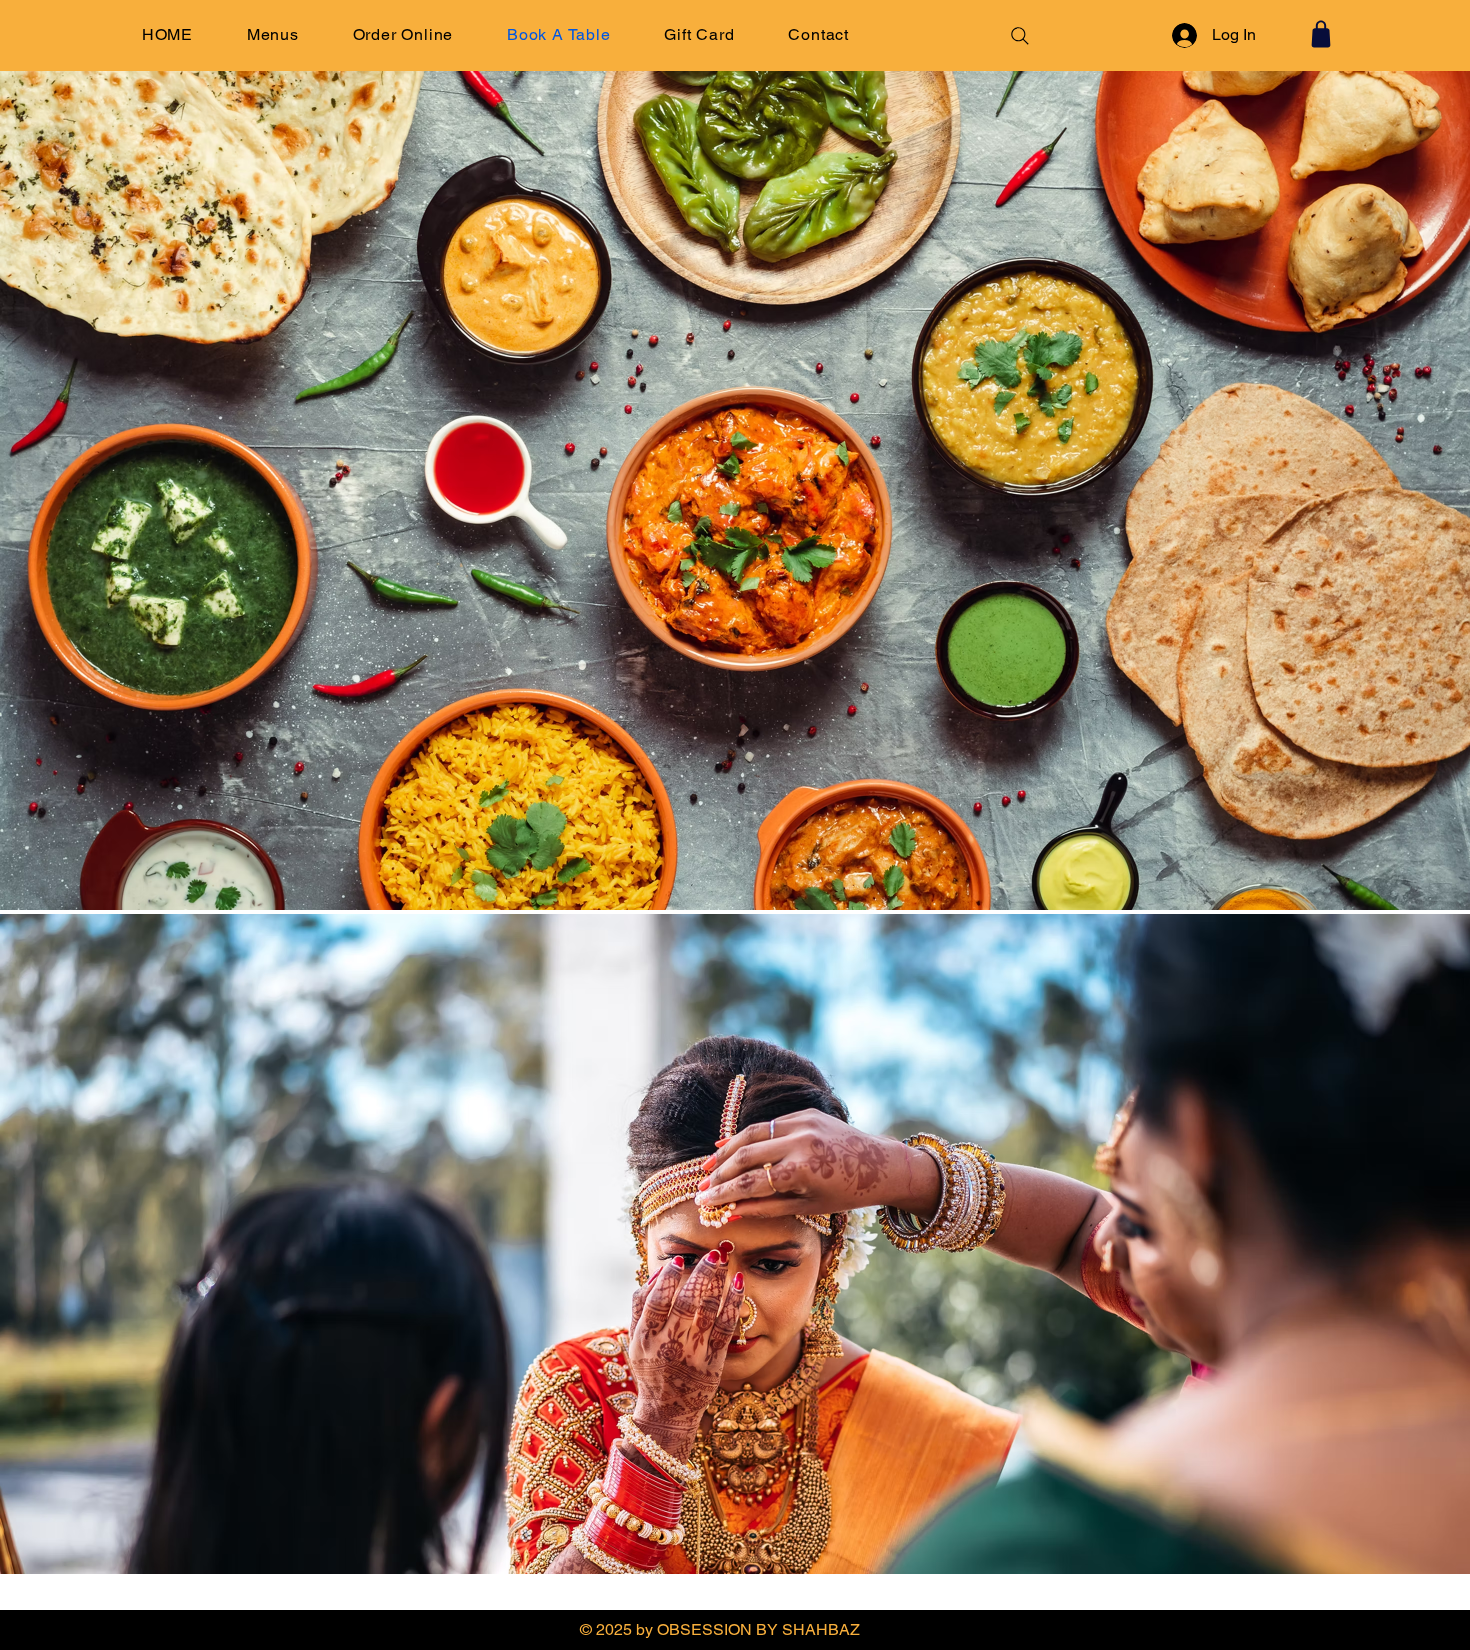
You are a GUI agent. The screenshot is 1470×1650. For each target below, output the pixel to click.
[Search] (1020, 36)
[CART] (1321, 34)
